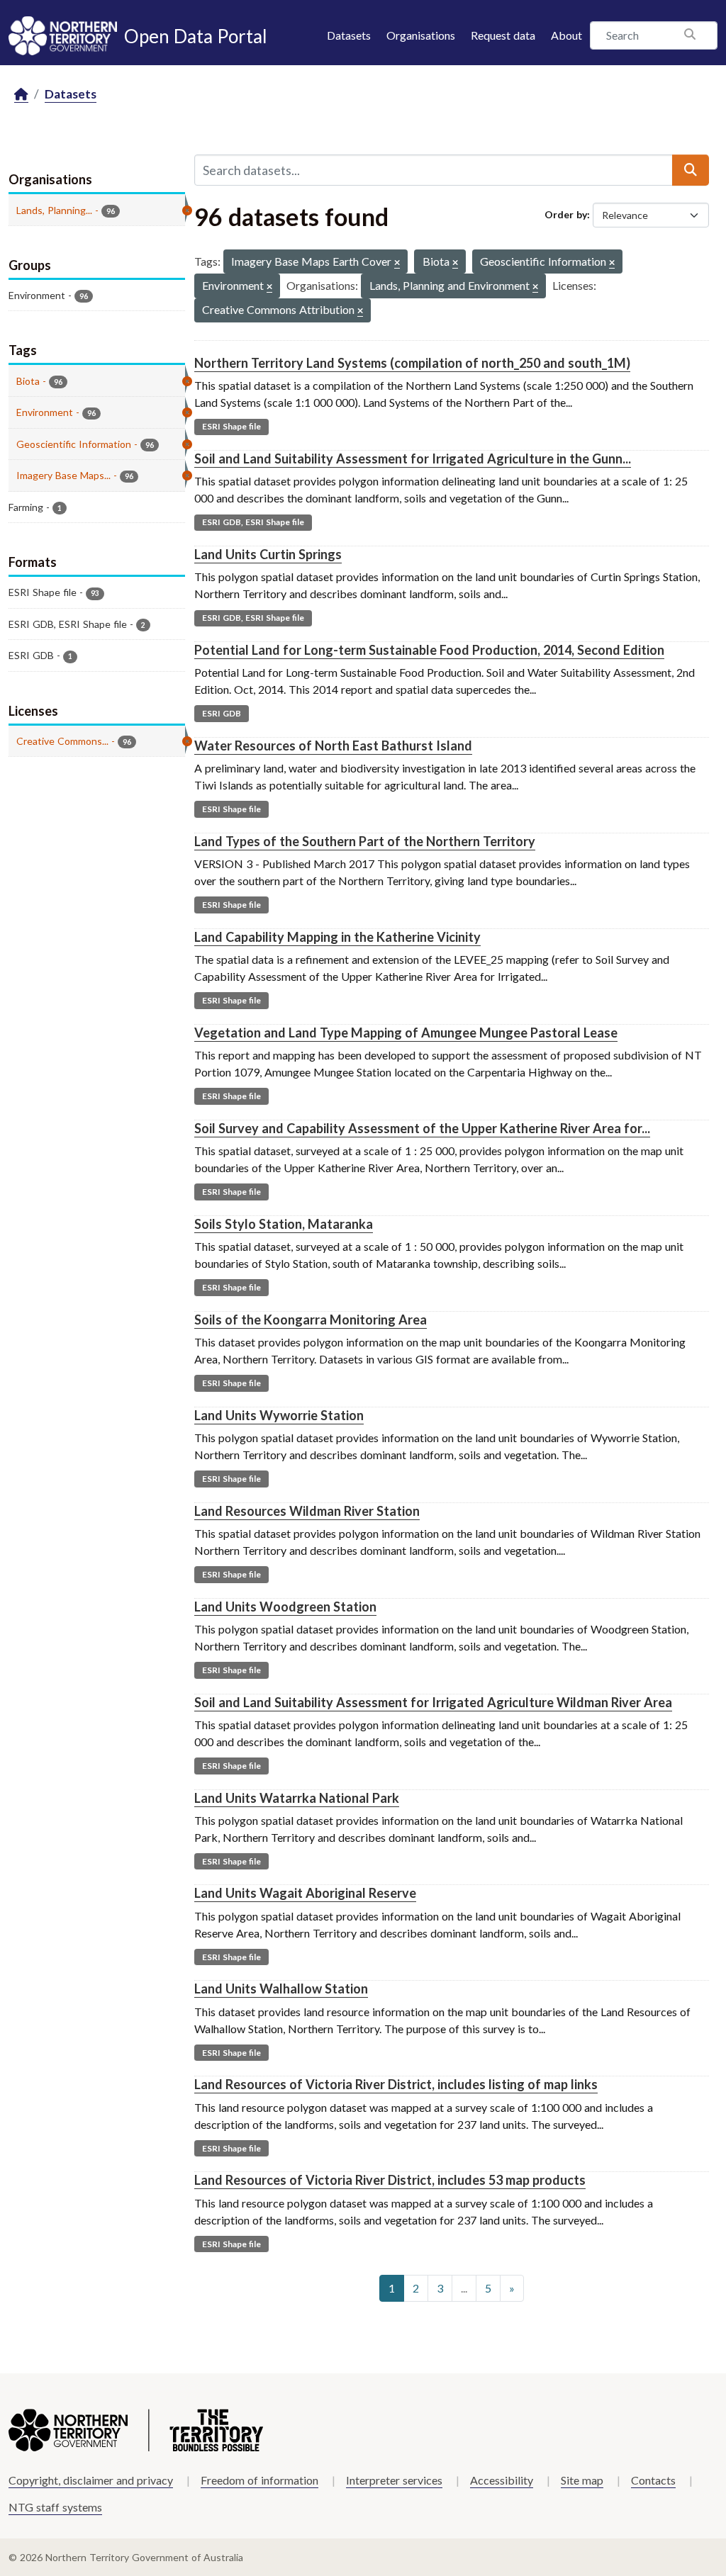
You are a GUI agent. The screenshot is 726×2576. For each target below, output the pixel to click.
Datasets (349, 35)
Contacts (653, 2480)
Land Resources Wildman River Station (307, 1511)
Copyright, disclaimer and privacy (91, 2480)
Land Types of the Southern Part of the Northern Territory (365, 841)
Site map (582, 2480)
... (464, 2288)
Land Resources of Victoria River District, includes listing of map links (396, 2084)
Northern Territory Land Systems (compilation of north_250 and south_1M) (412, 363)
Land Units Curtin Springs (268, 554)
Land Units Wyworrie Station (279, 1415)
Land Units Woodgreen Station (285, 1607)
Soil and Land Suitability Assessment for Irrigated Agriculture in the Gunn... (413, 459)
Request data (503, 35)
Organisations (421, 35)
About (566, 35)
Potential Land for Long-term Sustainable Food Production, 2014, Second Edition (429, 650)
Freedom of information (259, 2480)
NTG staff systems (55, 2507)
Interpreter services (394, 2480)
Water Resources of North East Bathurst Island (333, 746)
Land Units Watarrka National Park (297, 1798)
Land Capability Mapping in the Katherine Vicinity (337, 937)
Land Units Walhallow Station (281, 1989)
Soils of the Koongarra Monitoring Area (311, 1320)
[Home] (21, 95)
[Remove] (397, 263)
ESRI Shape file (231, 426)
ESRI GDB (222, 713)
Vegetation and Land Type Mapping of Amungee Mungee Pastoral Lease (406, 1033)
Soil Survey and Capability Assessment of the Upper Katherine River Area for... (422, 1128)
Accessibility (502, 2480)
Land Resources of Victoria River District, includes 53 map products (390, 2180)
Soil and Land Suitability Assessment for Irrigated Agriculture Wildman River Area (433, 1702)
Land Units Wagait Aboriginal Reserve (305, 1893)
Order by (566, 214)
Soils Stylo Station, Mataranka (284, 1224)
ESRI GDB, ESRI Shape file (253, 522)
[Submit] (691, 170)
